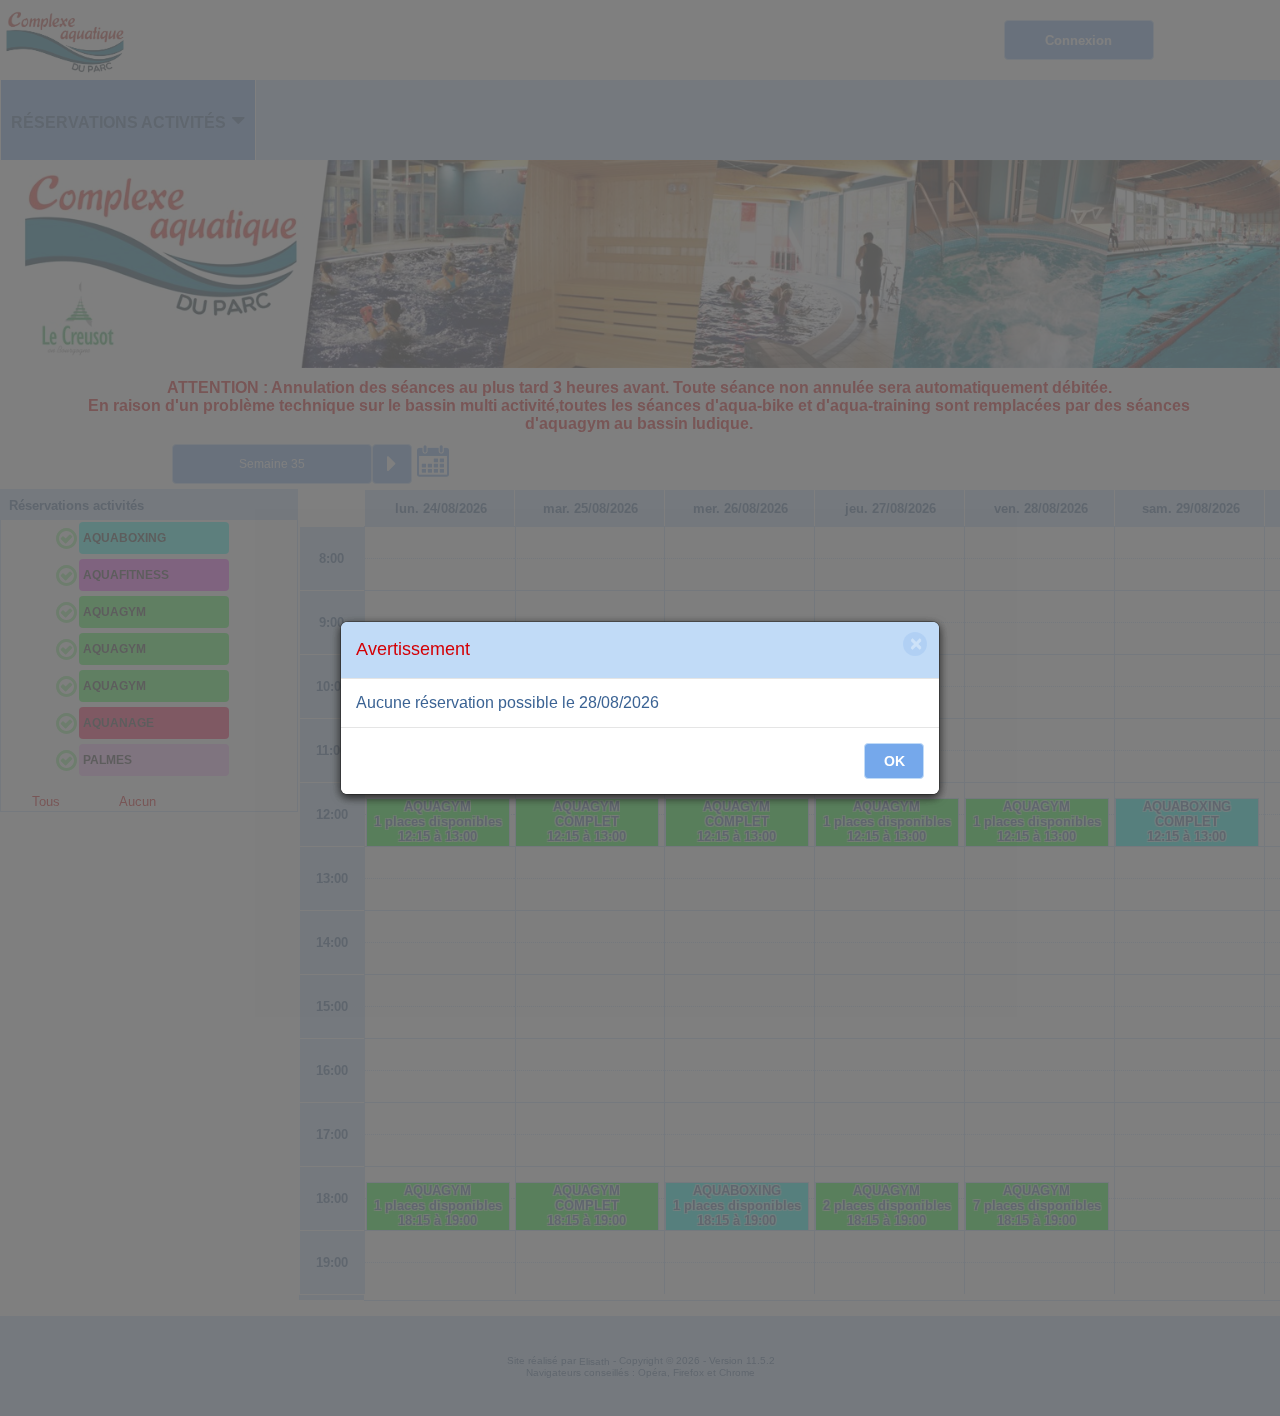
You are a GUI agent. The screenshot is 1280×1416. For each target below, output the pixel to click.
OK (894, 761)
